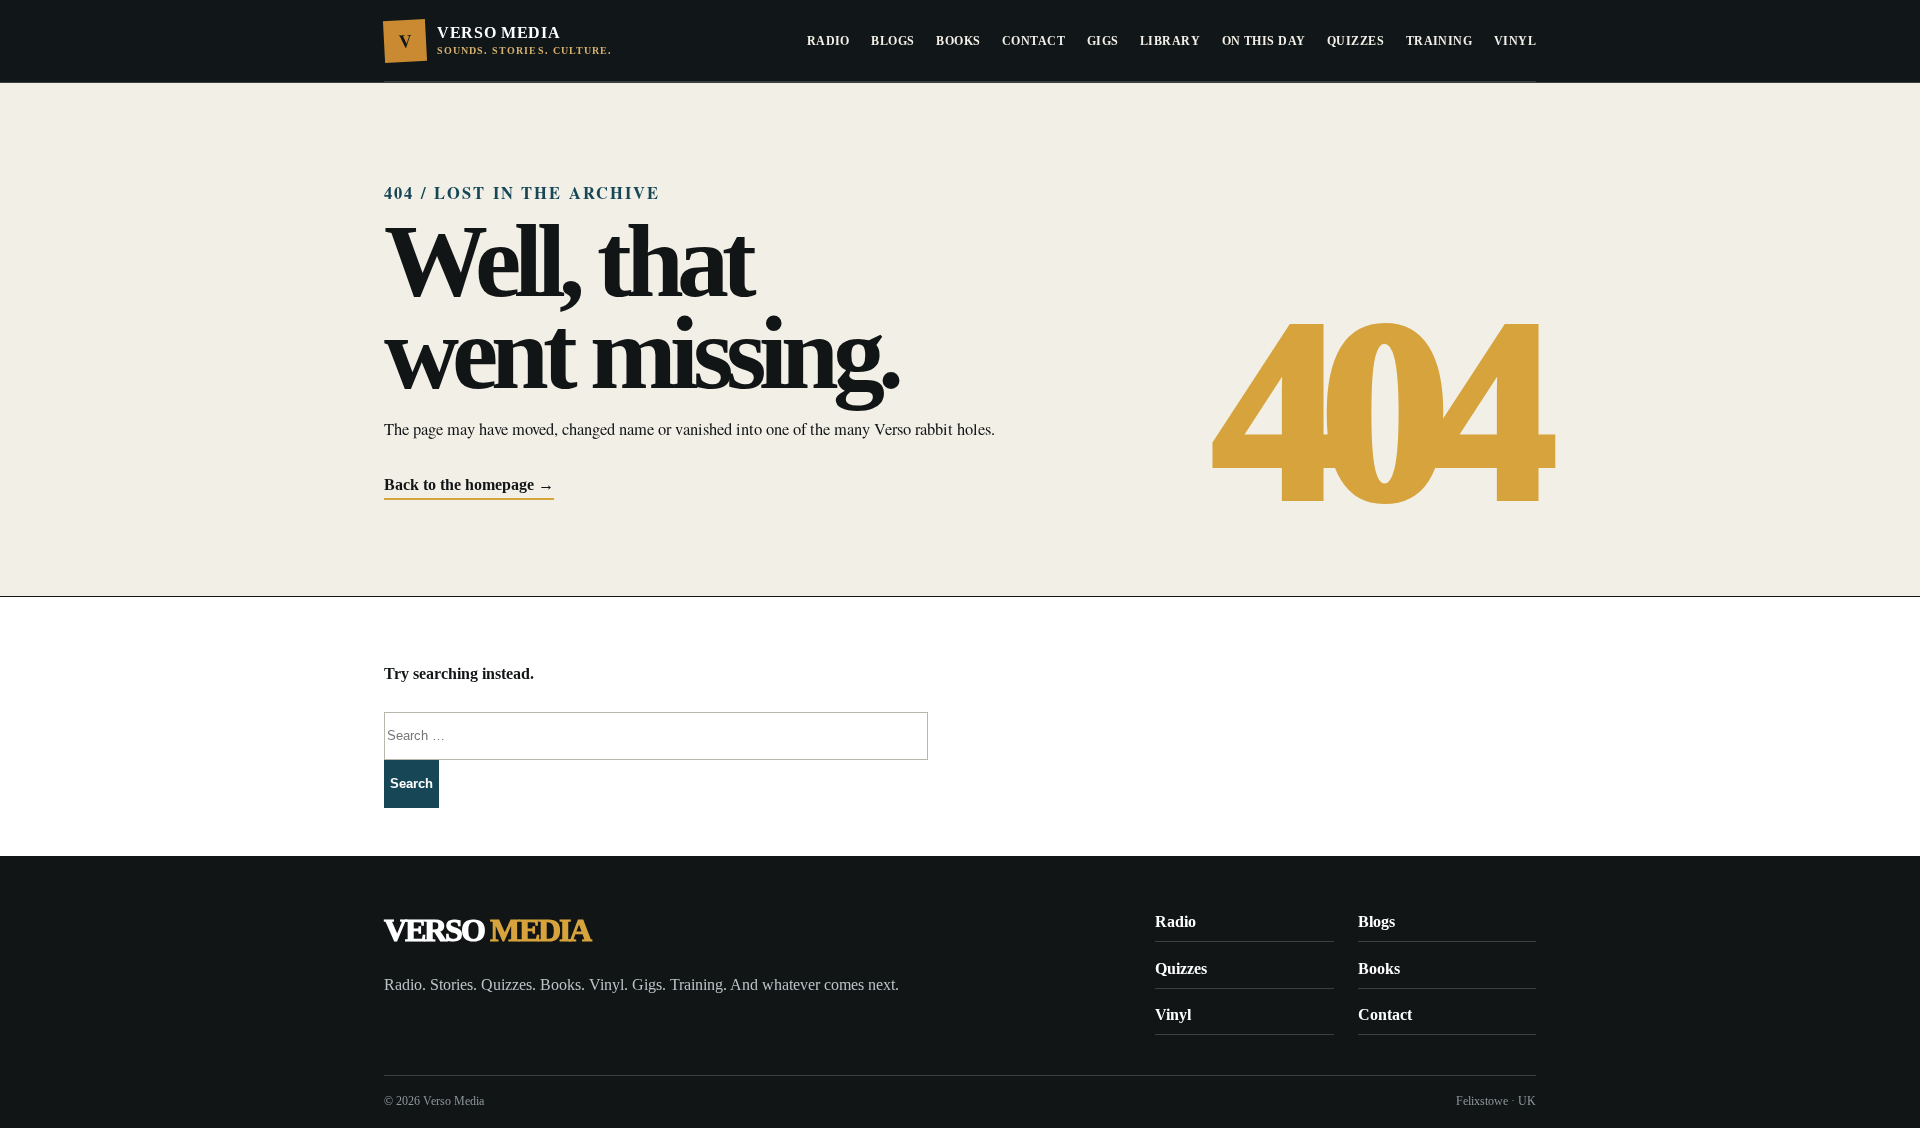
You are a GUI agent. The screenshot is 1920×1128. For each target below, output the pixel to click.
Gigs (1103, 41)
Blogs (892, 41)
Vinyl (1515, 41)
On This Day (1264, 41)
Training (1439, 41)
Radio (828, 41)
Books (958, 41)
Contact (1033, 41)
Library (1170, 41)
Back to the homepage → (469, 484)
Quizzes (1355, 41)
